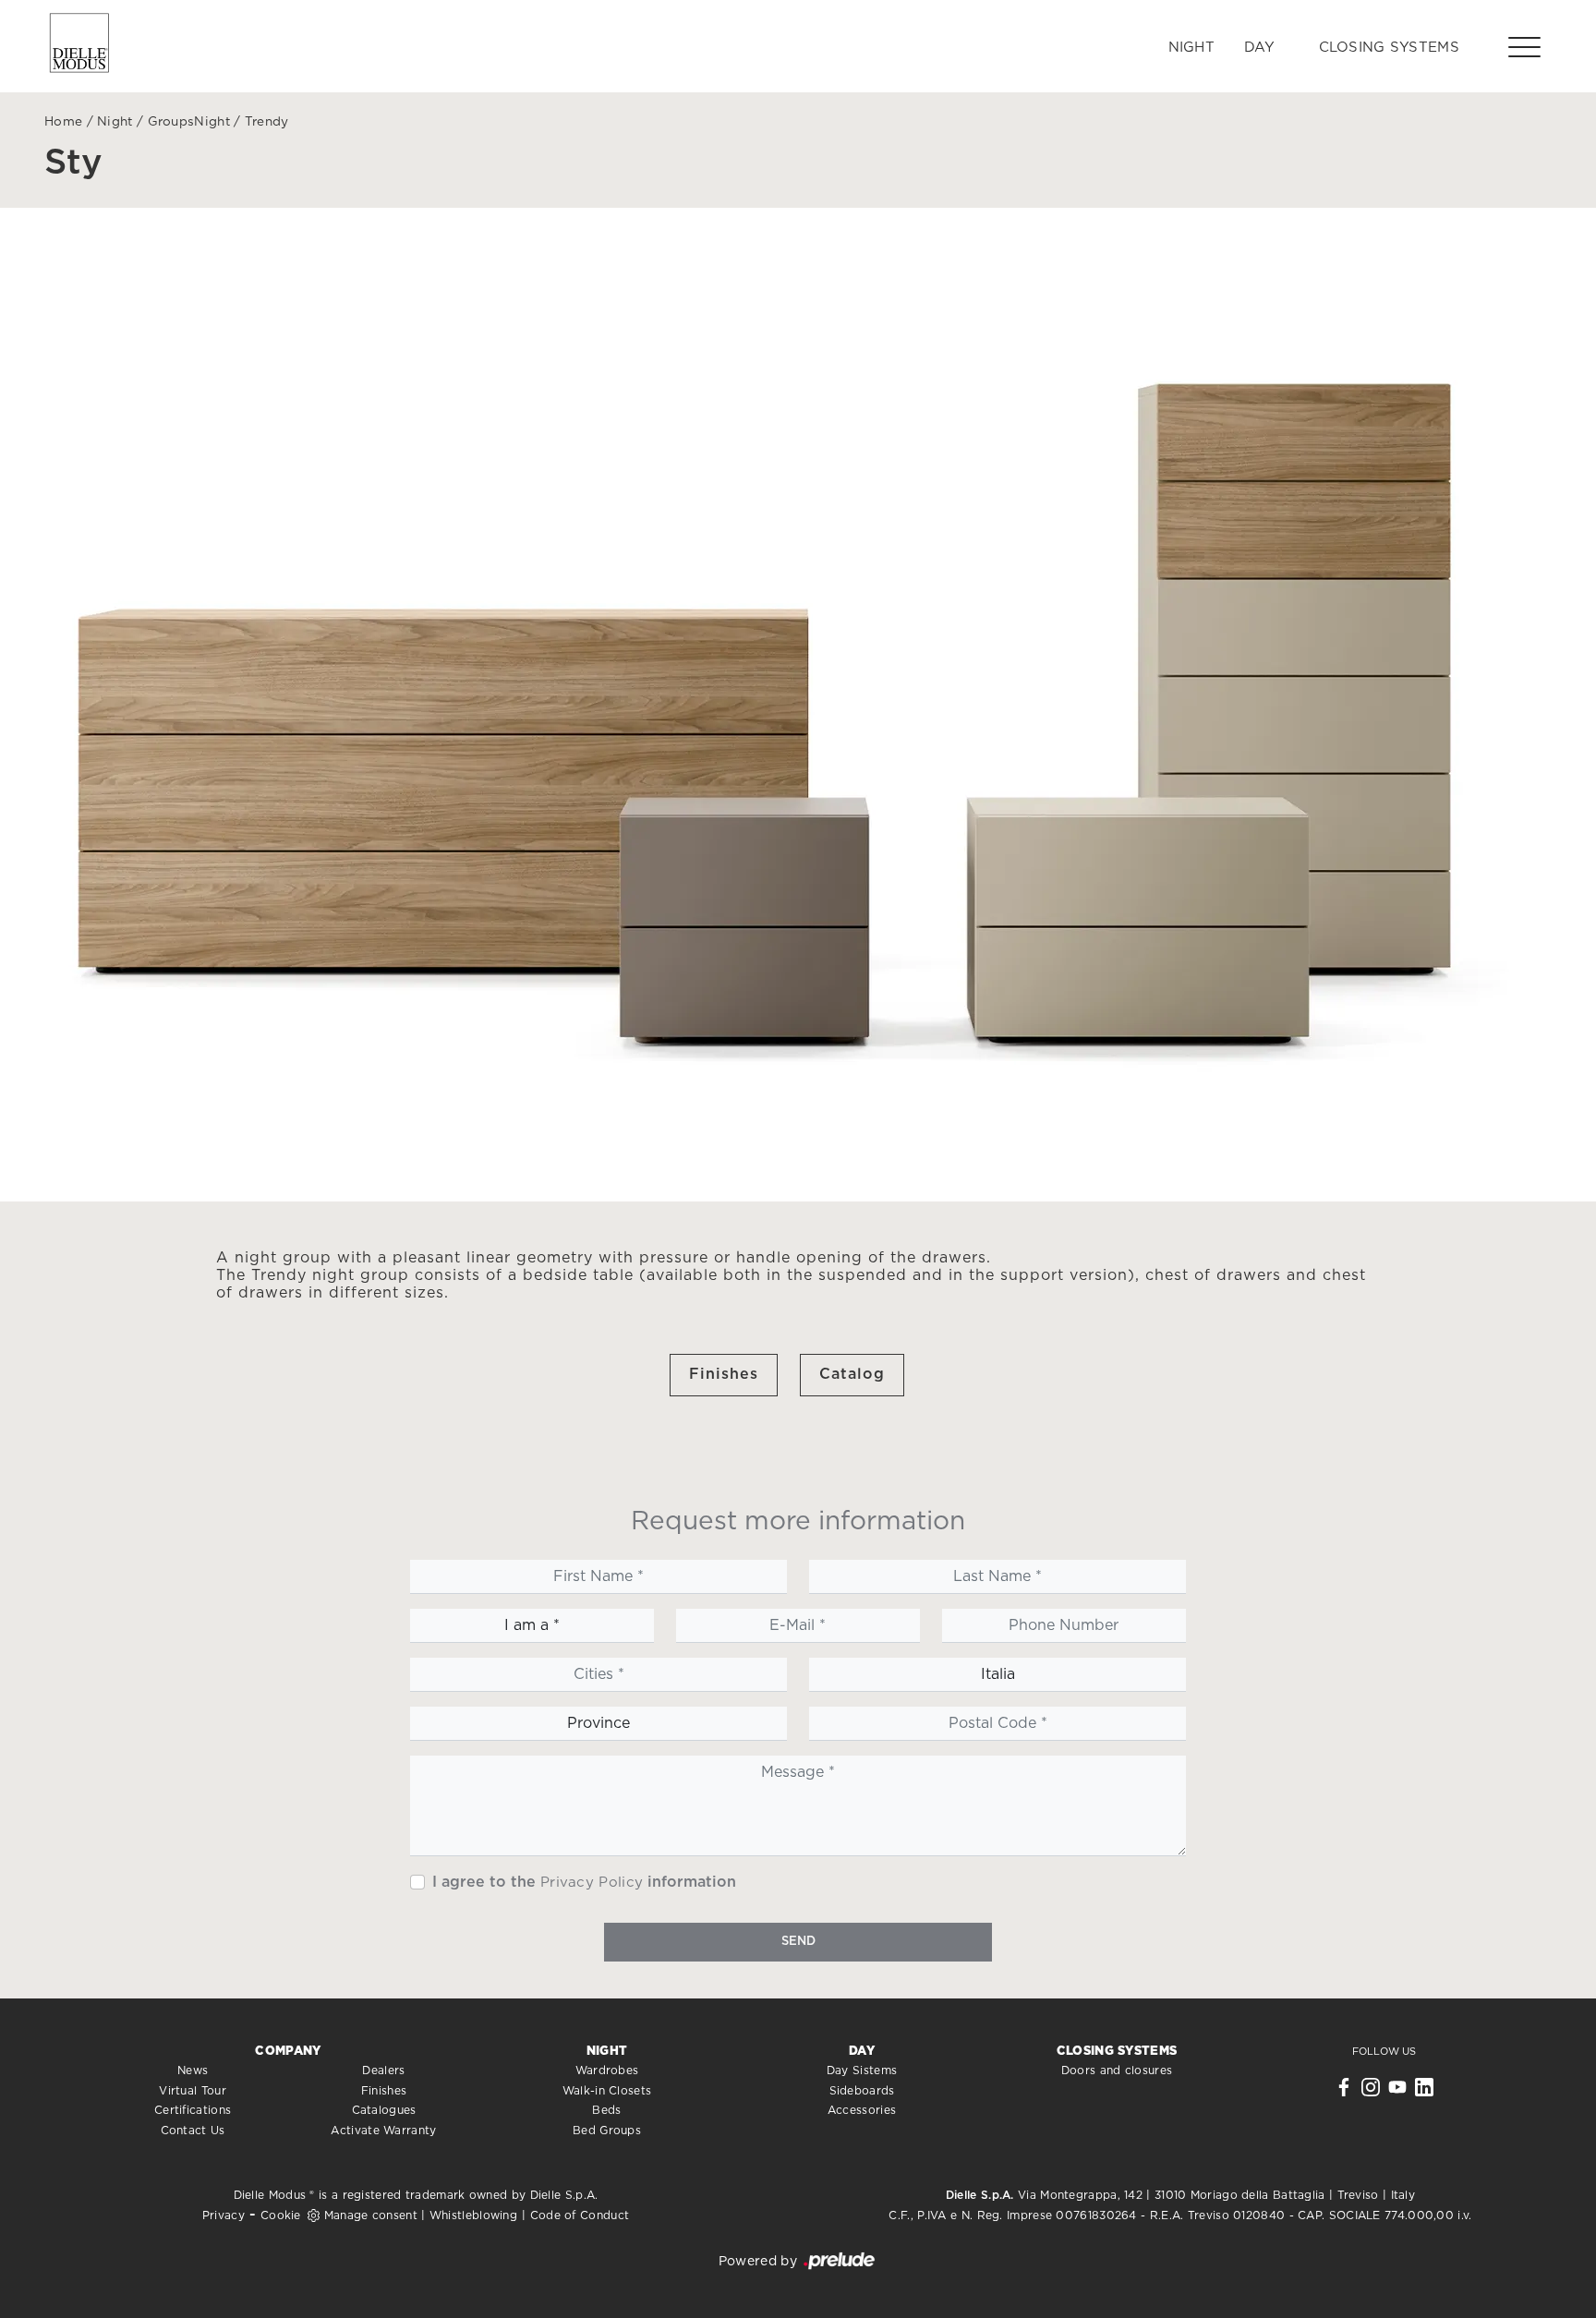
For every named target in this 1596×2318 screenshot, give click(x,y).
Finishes (724, 1374)
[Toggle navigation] (1524, 46)
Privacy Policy (592, 1883)
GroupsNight (189, 122)
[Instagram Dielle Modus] (1371, 2092)
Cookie (281, 2215)
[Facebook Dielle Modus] (1344, 2092)
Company (288, 2052)
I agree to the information (584, 1882)
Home (63, 122)
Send (798, 1942)
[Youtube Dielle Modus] (1397, 2092)
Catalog (852, 1374)
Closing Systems (1390, 48)
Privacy (224, 2215)
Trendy (267, 122)
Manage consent (371, 2215)
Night (1192, 48)
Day (1259, 48)
